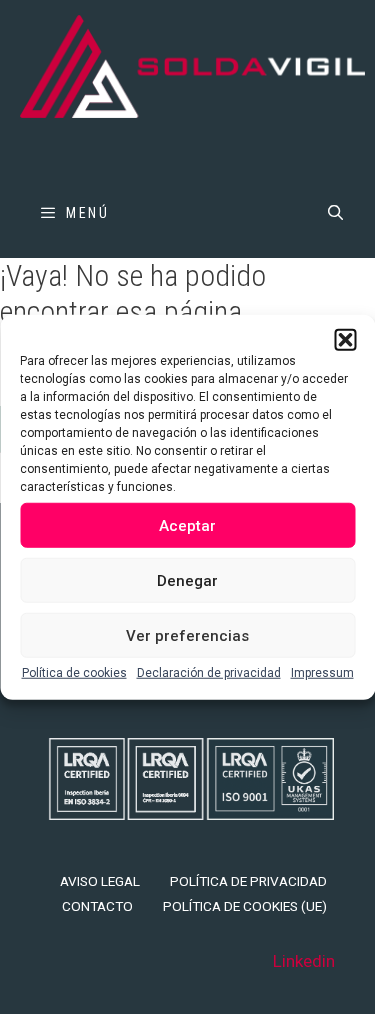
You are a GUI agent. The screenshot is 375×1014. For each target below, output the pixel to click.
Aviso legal (100, 881)
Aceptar (187, 525)
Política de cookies (74, 673)
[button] (345, 340)
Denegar (187, 580)
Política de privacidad (248, 881)
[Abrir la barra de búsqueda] (335, 213)
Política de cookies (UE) (245, 906)
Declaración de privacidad (209, 673)
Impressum (322, 673)
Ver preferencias (187, 635)
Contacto (97, 906)
